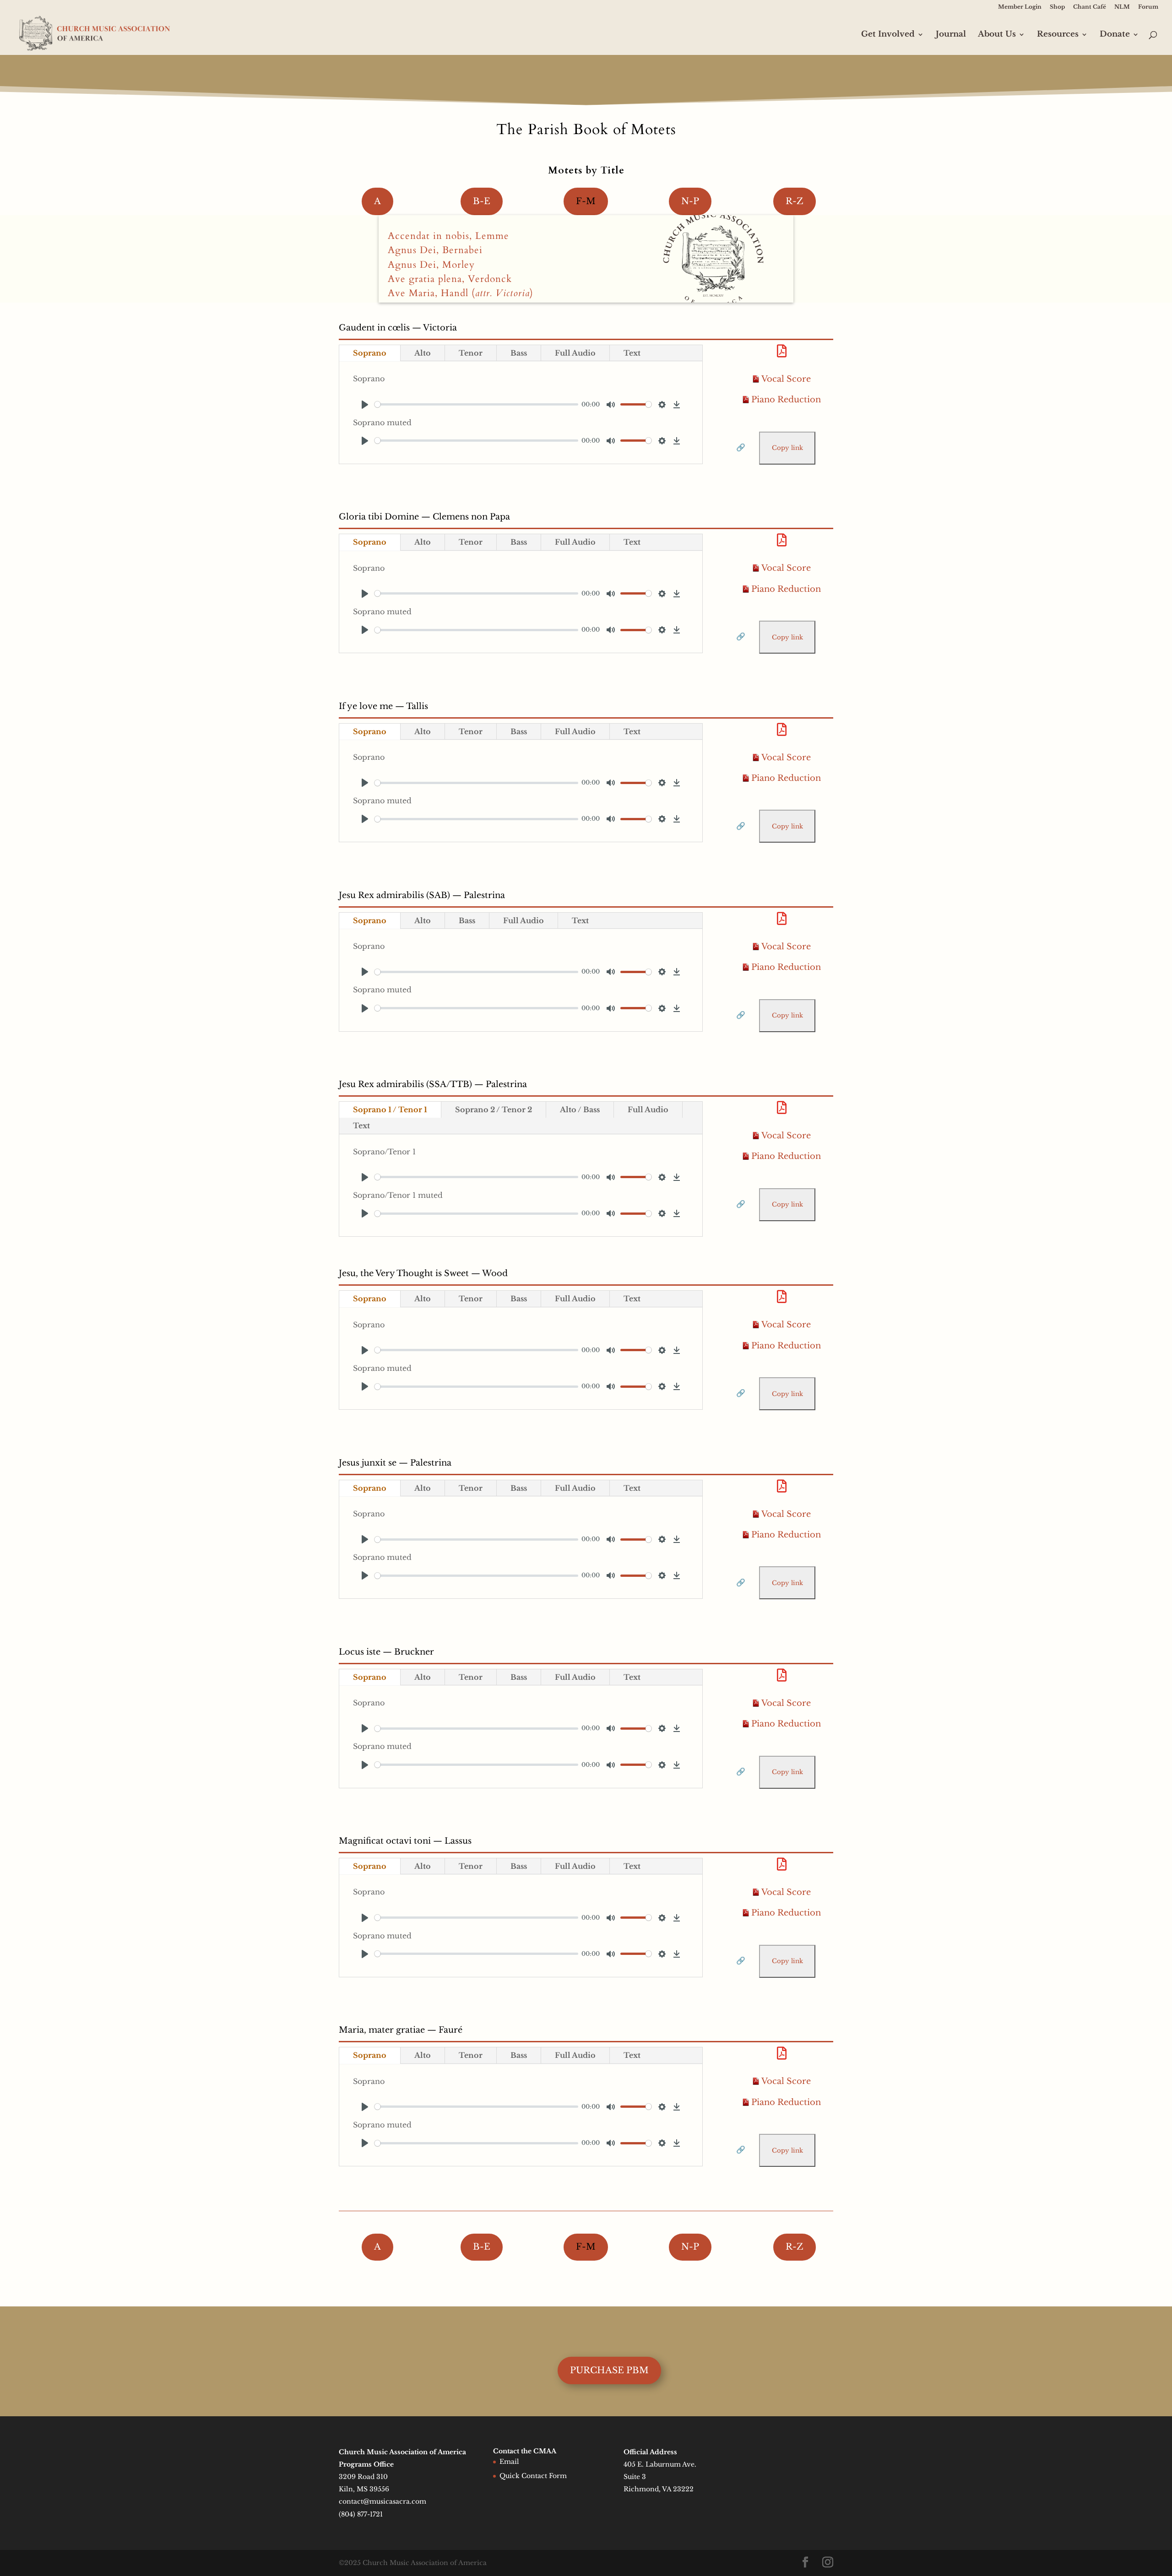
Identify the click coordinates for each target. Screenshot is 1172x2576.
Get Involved (888, 35)
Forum (1148, 7)
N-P (690, 201)
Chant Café (1090, 7)
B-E (482, 201)
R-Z (795, 201)
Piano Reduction (786, 400)
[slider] (476, 404)
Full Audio (575, 353)
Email (509, 2462)
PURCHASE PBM (609, 2370)
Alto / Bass (580, 1109)
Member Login (1020, 7)
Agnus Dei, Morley (431, 265)
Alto (423, 353)
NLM (1122, 7)
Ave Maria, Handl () (461, 293)
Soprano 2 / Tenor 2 (494, 1109)
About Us (997, 35)
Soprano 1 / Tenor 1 (390, 1109)
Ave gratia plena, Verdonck (450, 279)
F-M (586, 201)
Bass (519, 353)
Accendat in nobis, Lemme (448, 236)
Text (632, 353)
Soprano (370, 353)
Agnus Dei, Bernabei (435, 250)
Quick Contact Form (533, 2476)
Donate (1115, 35)
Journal (951, 35)
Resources (1058, 35)
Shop (1057, 7)
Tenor (471, 353)
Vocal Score (786, 379)
